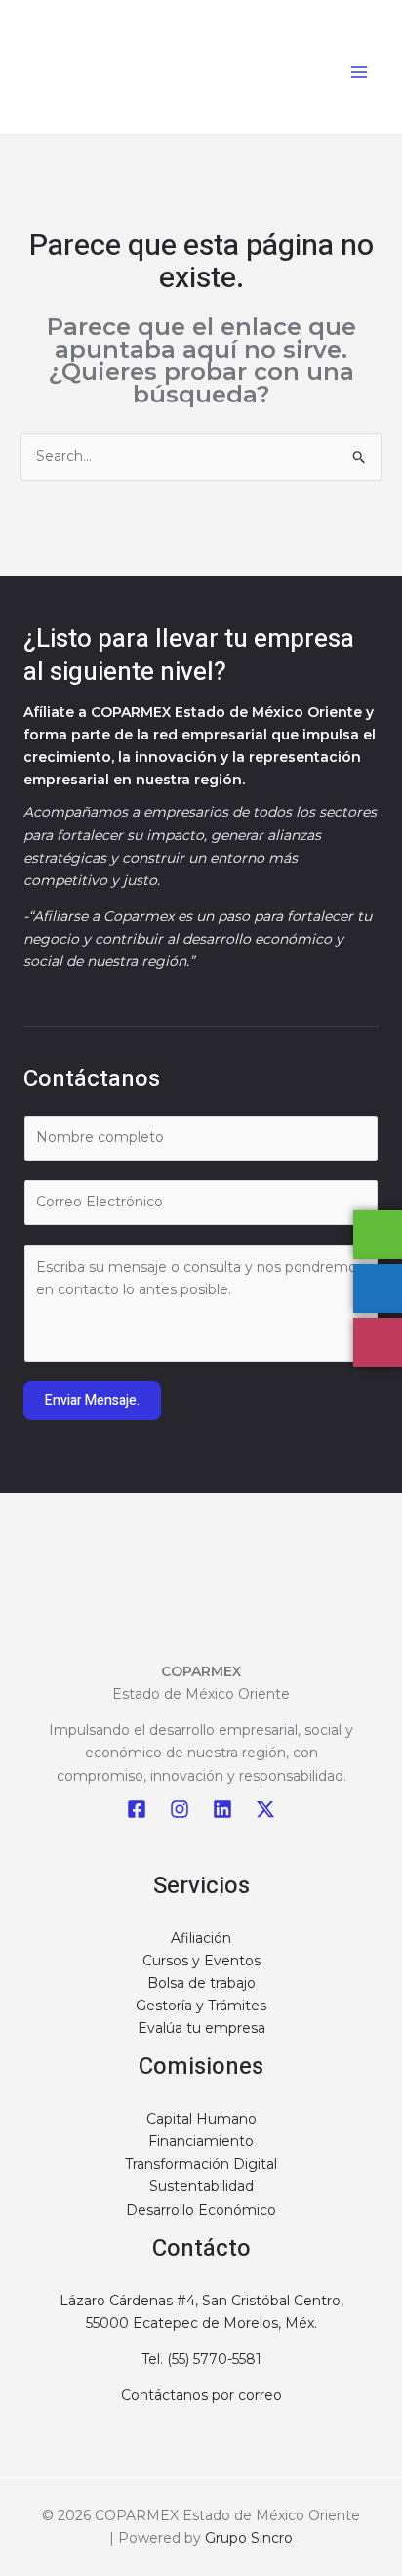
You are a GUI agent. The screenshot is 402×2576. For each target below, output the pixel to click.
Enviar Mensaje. (92, 1400)
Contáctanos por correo (201, 2395)
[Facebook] (137, 1809)
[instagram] (180, 1809)
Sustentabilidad (201, 2186)
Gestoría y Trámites (201, 2006)
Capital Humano (201, 2119)
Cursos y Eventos (201, 1961)
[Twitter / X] (265, 1809)
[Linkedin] (222, 1809)
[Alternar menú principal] (359, 72)
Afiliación (201, 1938)
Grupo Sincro (249, 2538)
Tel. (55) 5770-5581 (201, 2359)
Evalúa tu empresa (201, 2028)
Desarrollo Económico (201, 2210)
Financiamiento (201, 2141)
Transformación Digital (201, 2164)
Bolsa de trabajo (201, 1983)
